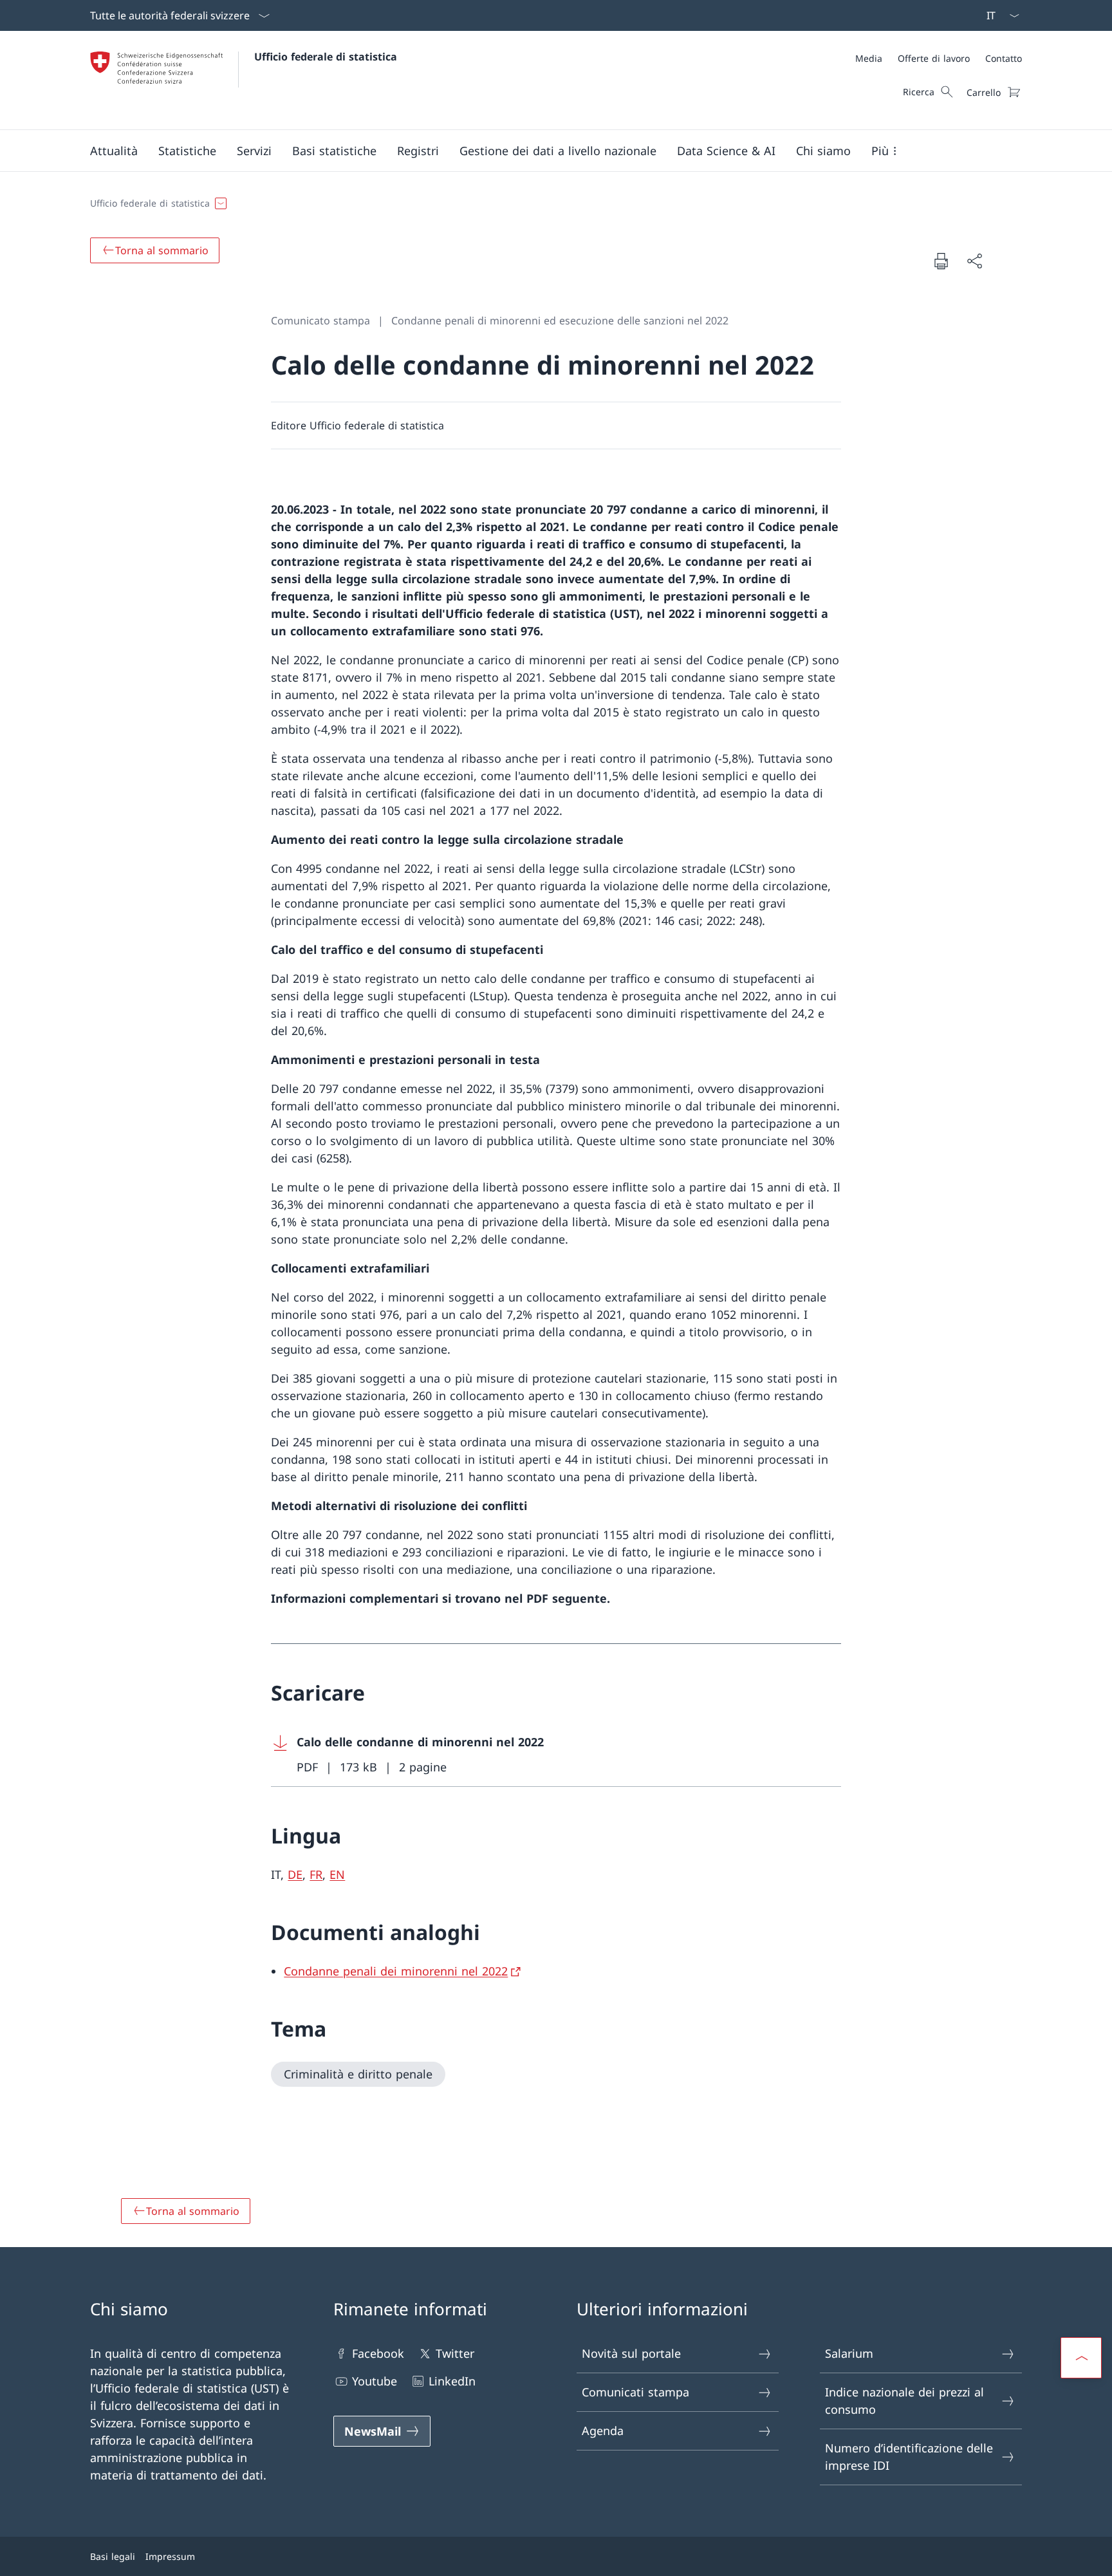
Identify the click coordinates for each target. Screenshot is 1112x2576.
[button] (114, 151)
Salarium (849, 2353)
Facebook (378, 2353)
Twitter (455, 2353)
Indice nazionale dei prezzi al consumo (904, 2401)
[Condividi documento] (974, 261)
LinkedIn (452, 2381)
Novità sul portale (631, 2353)
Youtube (375, 2381)
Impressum (170, 2556)
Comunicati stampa (635, 2392)
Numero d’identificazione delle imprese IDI (909, 2457)
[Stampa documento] (941, 261)
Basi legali (113, 2556)
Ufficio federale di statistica (326, 57)
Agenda (603, 2431)
